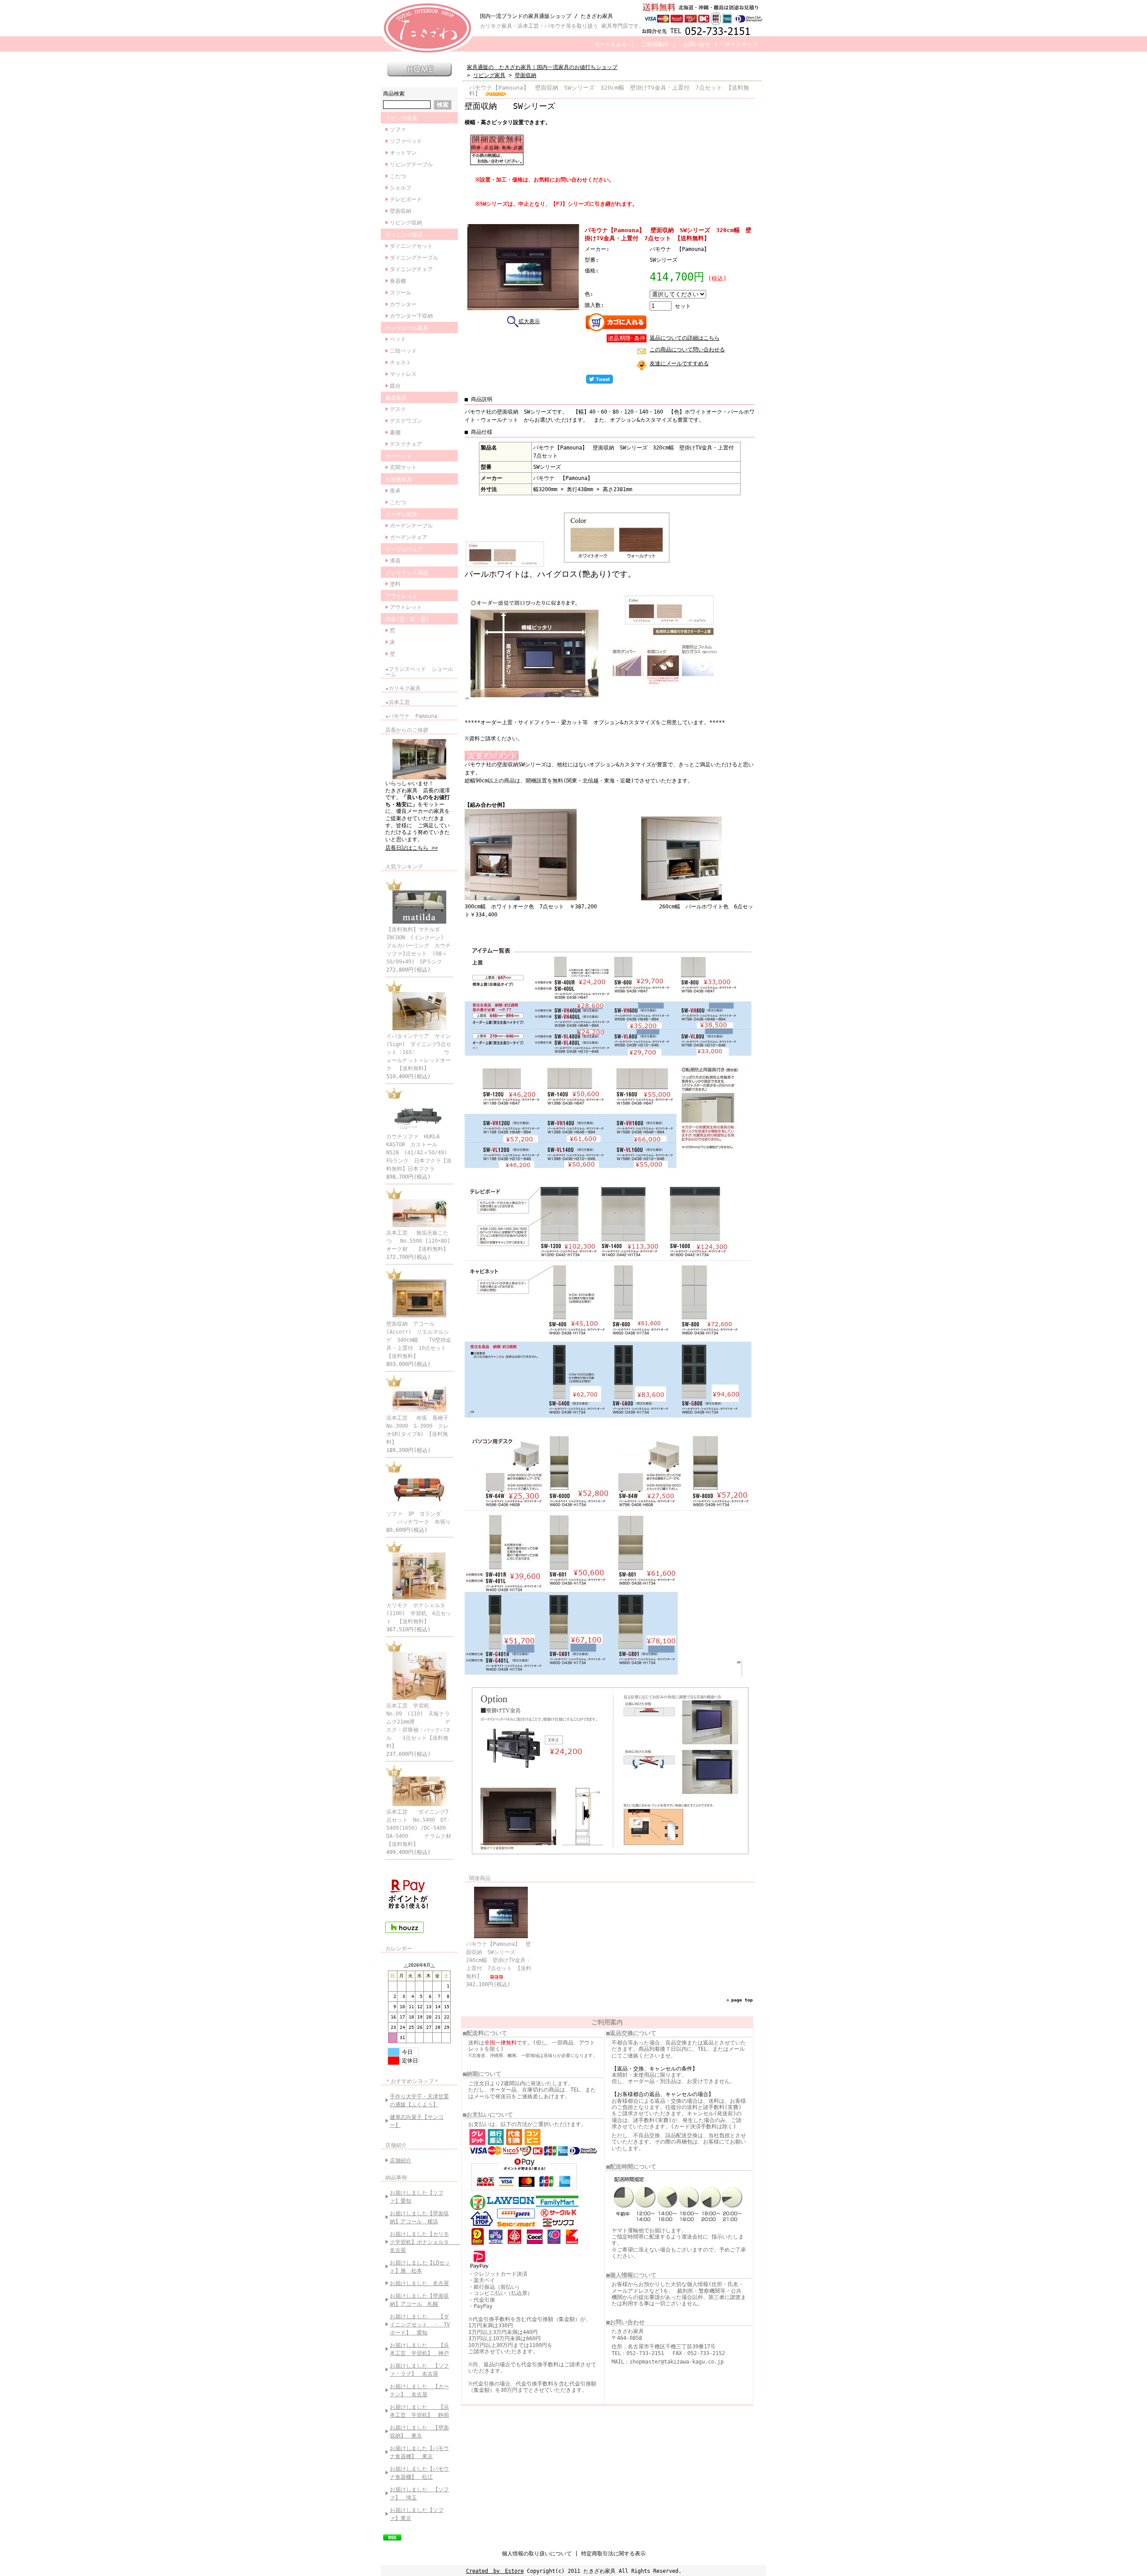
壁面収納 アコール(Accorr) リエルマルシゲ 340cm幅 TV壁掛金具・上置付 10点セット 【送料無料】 (419, 1340)
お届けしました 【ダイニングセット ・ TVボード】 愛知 (420, 2325)
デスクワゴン (406, 421)
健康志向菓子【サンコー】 (417, 2121)
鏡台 (395, 386)
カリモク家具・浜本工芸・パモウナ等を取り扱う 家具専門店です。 (562, 26)
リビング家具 (401, 118)
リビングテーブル (411, 164)
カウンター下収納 (411, 316)
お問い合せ (697, 44)
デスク (398, 409)
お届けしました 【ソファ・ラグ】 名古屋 (419, 2370)
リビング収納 (406, 223)
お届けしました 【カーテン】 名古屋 (419, 2390)
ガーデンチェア (409, 537)
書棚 (395, 432)
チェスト (401, 363)
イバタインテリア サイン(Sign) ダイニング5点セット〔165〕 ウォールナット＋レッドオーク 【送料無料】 (419, 1052)
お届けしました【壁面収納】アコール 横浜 (419, 2217)
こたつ (398, 176)
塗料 (395, 584)
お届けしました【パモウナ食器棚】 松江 (419, 2473)
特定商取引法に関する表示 (613, 2554)
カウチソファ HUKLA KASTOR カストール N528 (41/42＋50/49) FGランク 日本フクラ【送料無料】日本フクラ (419, 1153)
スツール (401, 293)
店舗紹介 (396, 2145)
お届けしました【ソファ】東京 (417, 2514)
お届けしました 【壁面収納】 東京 (419, 2432)
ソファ (398, 130)
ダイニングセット (411, 246)
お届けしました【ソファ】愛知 (417, 2197)
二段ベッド (403, 351)
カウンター (403, 304)
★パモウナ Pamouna (411, 716)
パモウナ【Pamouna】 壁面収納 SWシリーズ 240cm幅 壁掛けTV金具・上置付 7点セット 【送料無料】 (499, 1960)
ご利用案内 (655, 44)
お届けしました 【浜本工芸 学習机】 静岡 (419, 2411)
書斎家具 (396, 398)
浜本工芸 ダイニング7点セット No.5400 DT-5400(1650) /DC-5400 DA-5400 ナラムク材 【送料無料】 (424, 1828)
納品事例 (396, 2178)
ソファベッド (406, 141)
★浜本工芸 (398, 702)
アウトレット (401, 596)
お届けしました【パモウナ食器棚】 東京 (419, 2452)
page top (742, 2000)
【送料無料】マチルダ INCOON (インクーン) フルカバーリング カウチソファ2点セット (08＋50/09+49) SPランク (418, 946)
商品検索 (394, 94)
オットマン (403, 153)
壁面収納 (401, 211)
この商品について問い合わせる (687, 350)
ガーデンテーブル (411, 526)
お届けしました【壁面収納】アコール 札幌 (419, 2300)
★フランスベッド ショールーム (419, 672)
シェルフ (401, 188)
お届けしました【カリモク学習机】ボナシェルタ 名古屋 (422, 2242)
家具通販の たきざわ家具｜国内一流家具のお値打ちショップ (542, 67)
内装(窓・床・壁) (407, 619)
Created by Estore (495, 2571)
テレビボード (406, 199)
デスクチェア (406, 444)
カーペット (399, 456)
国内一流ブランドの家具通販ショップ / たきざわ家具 (546, 16)
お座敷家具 (399, 480)
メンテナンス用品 (407, 573)
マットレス (403, 374)
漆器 (395, 561)
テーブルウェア (404, 549)
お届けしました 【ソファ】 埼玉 (419, 2494)
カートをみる (611, 44)
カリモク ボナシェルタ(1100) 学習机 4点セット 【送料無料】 (419, 1613)
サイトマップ (741, 44)
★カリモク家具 (403, 688)
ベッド (398, 339)
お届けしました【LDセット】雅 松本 (420, 2267)
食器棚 (398, 281)
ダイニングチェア (411, 269)
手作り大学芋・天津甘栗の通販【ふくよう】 (419, 2101)
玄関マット (403, 467)
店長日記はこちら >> (412, 848)
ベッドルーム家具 (407, 328)
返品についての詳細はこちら (685, 338)
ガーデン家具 (401, 514)
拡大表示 (529, 321)
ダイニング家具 (404, 235)
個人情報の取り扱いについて (537, 2554)
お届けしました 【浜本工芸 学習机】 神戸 (419, 2349)
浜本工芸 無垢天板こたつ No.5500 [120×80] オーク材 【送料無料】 (423, 1241)
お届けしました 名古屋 (419, 2283)
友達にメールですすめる (679, 363)
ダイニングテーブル (414, 258)
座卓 (395, 491)
